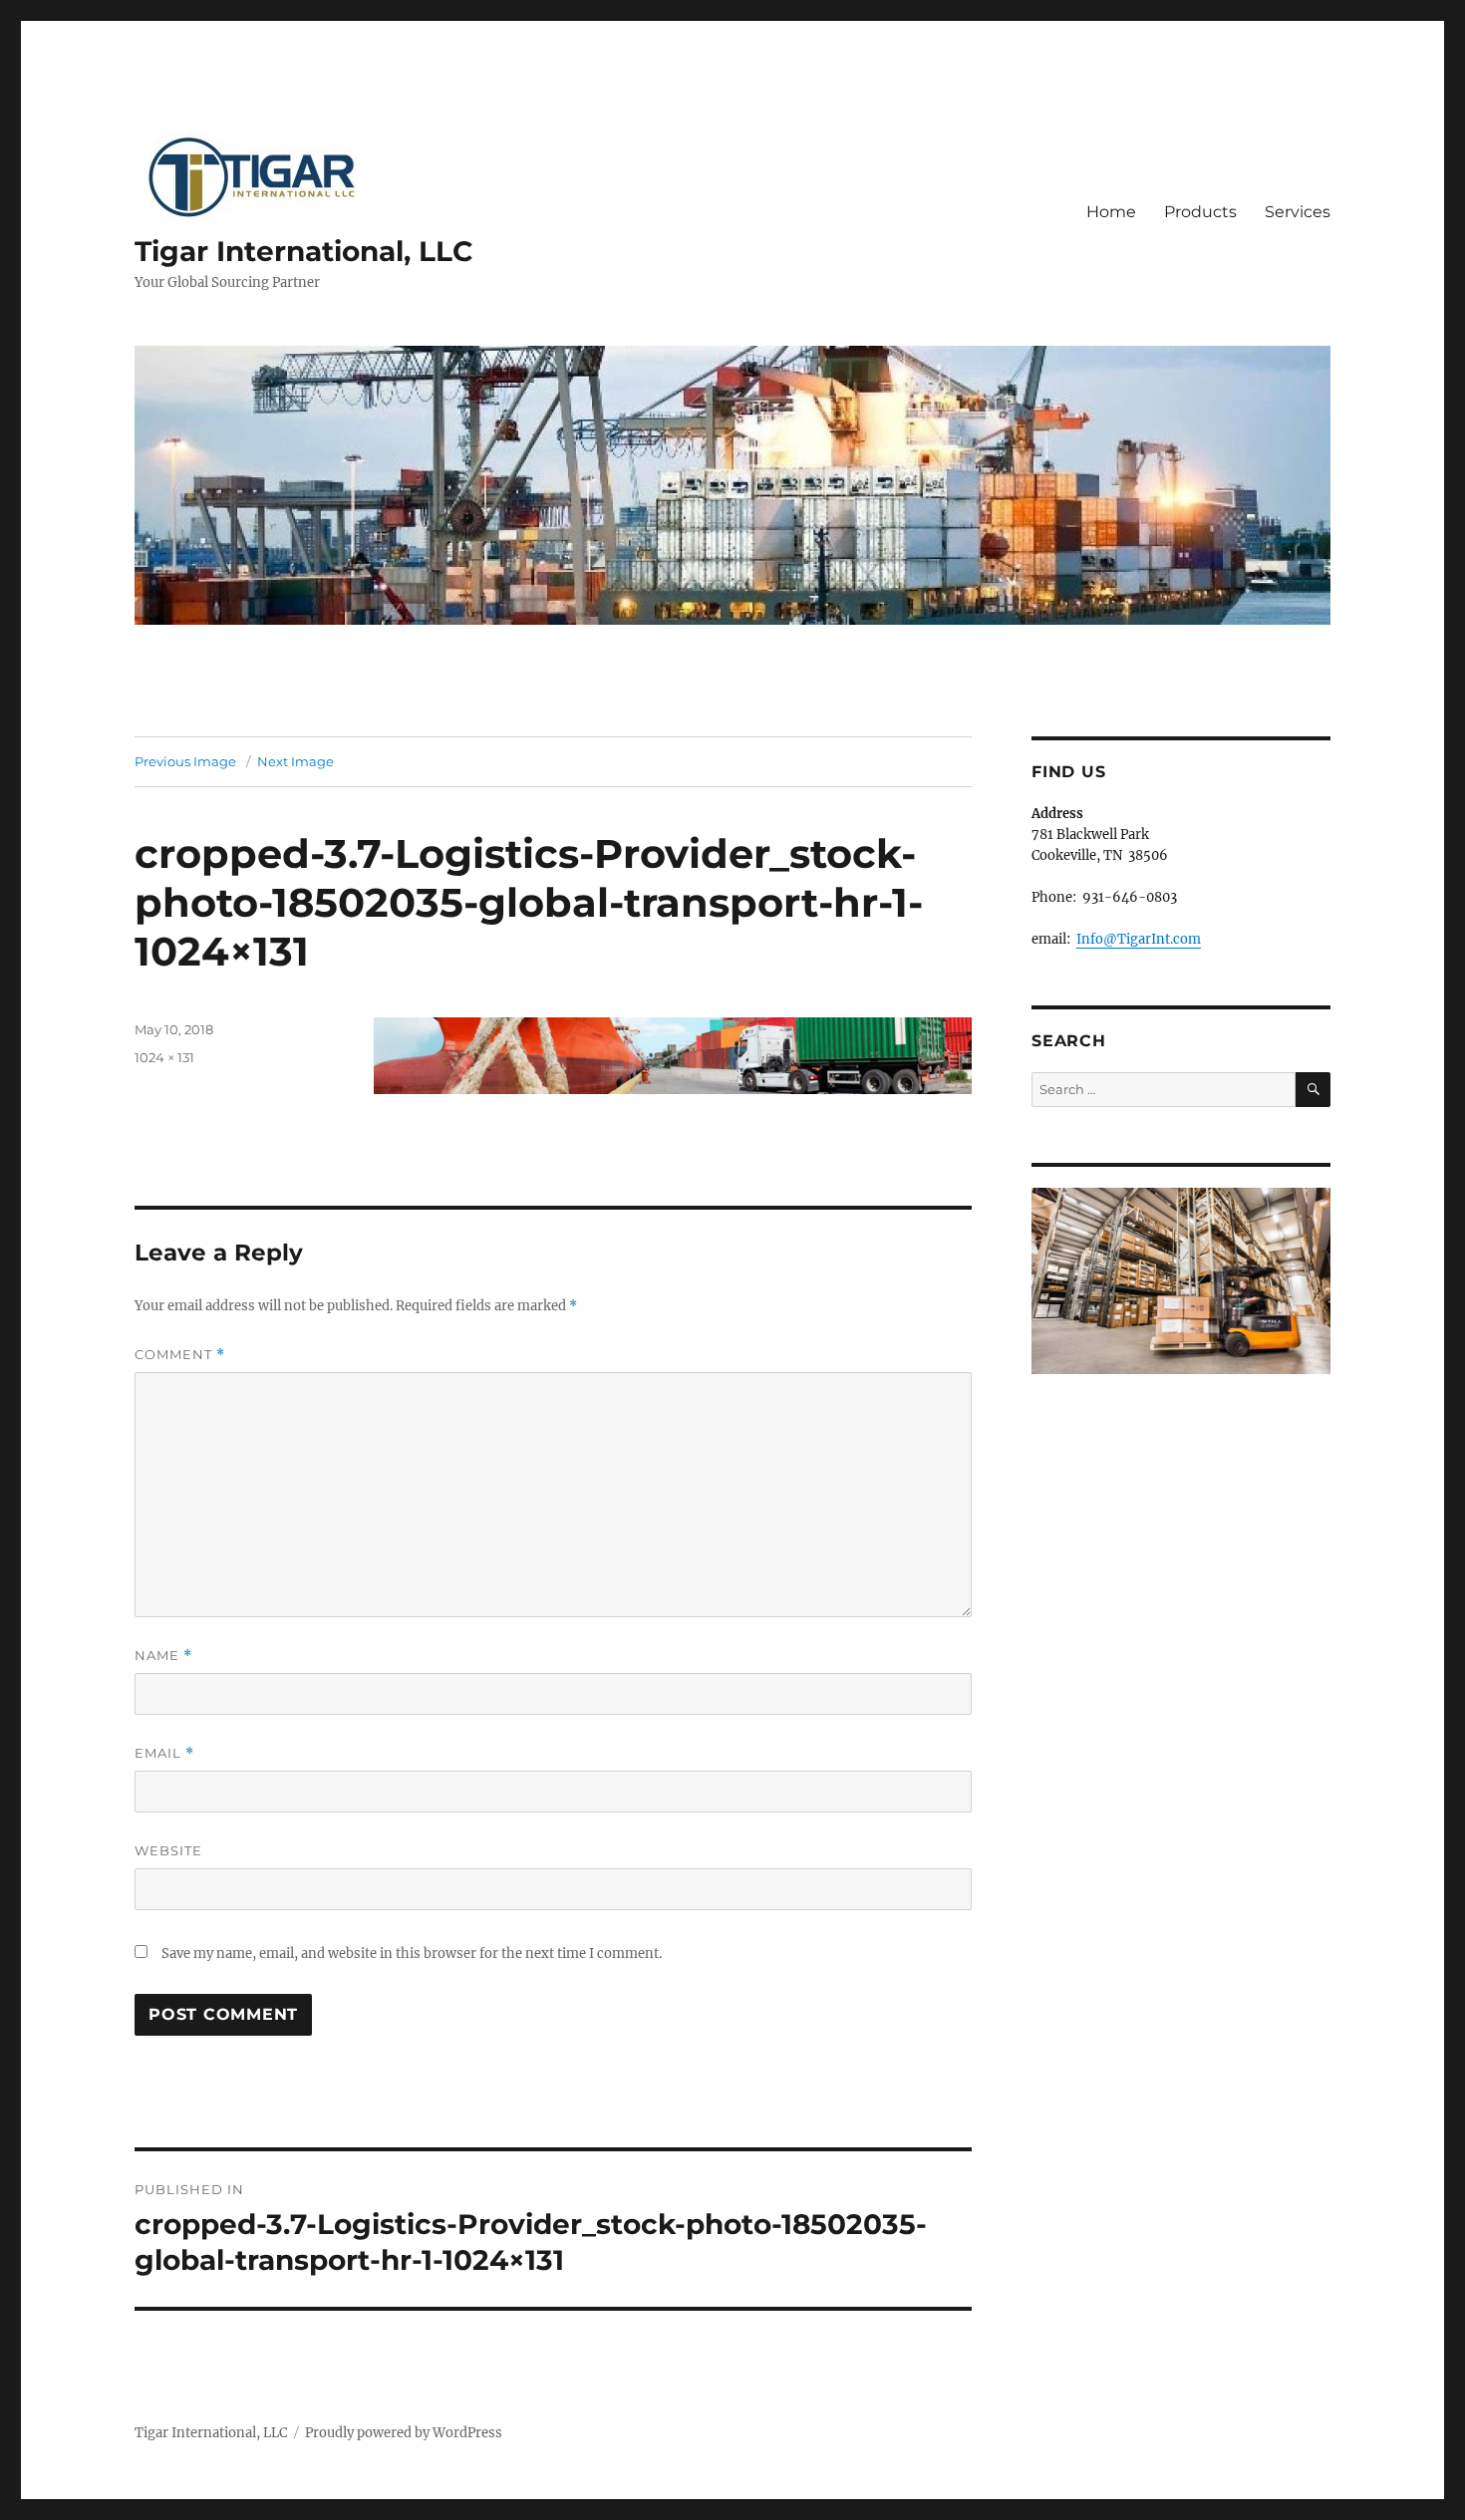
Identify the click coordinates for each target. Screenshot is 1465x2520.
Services (1298, 212)
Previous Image (185, 761)
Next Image (295, 761)
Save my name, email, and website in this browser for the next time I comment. (412, 1954)
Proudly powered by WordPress (404, 2433)
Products (1200, 212)
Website (168, 1850)
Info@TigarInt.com (1139, 939)
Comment (180, 1355)
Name (163, 1656)
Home (1111, 212)
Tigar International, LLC (304, 251)
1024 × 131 (164, 1057)
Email (164, 1753)
